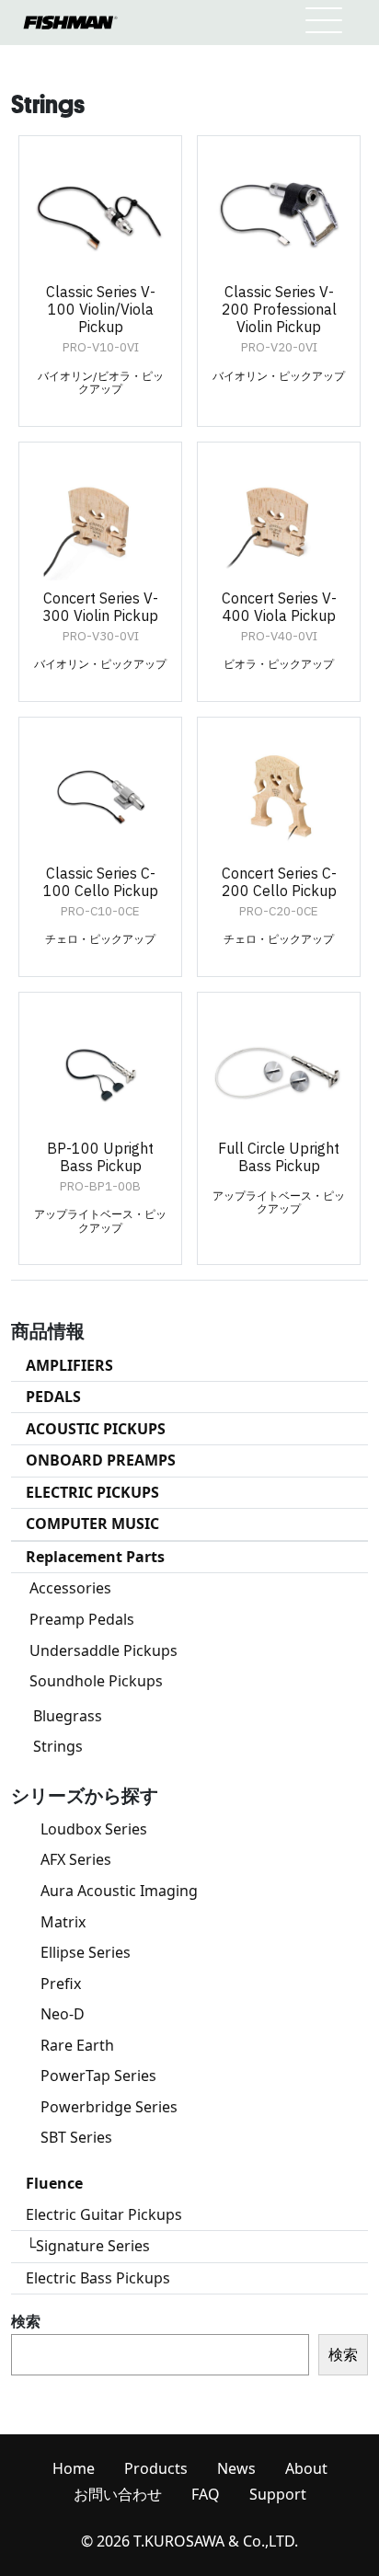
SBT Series (76, 2137)
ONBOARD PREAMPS (101, 1460)
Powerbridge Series (109, 2107)
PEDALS (53, 1397)
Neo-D (63, 2014)
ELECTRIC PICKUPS (92, 1492)
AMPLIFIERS (69, 1365)
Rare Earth (77, 2045)
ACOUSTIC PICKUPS (96, 1429)
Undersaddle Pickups (103, 1650)
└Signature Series (88, 2246)
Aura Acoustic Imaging (119, 1891)
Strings (58, 1746)
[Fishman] (70, 23)
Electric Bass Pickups (98, 2278)
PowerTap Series (98, 2076)
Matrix (63, 1922)
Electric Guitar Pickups (104, 2214)
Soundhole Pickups (96, 1681)
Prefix (61, 1984)
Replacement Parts (95, 1557)
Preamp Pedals (82, 1619)
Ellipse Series (86, 1952)
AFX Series (76, 1859)
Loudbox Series (94, 1829)
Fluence (54, 2183)
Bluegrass (68, 1716)
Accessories (70, 1588)
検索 (26, 2321)
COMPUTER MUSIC (92, 1524)
